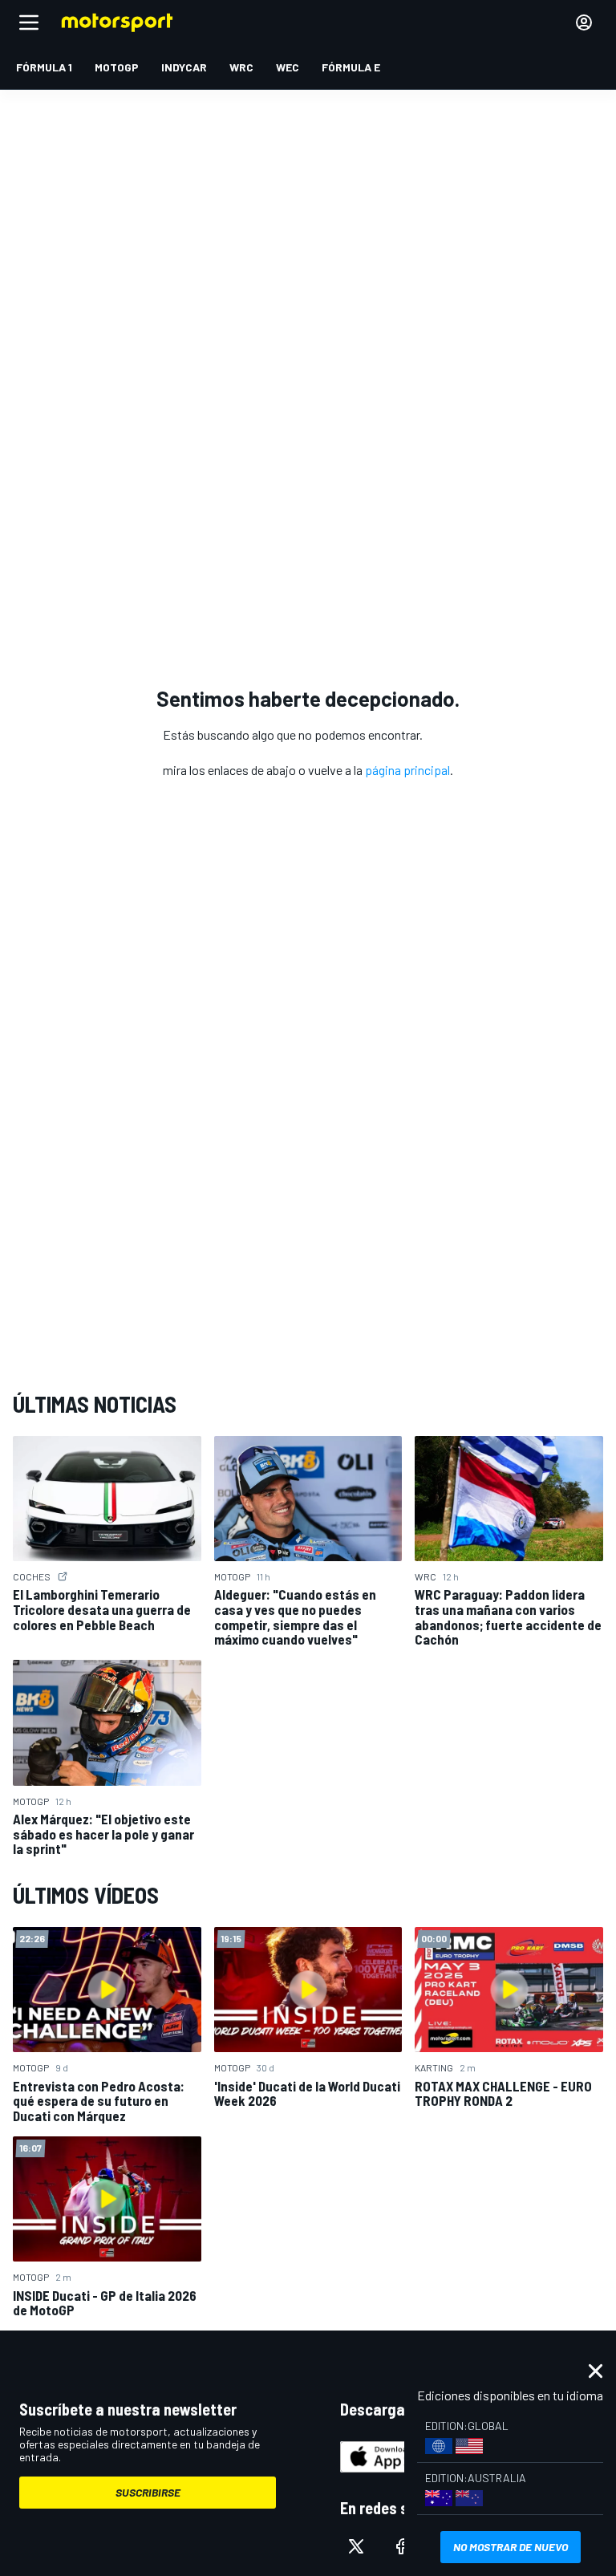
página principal (407, 770)
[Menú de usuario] (584, 22)
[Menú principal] (29, 22)
